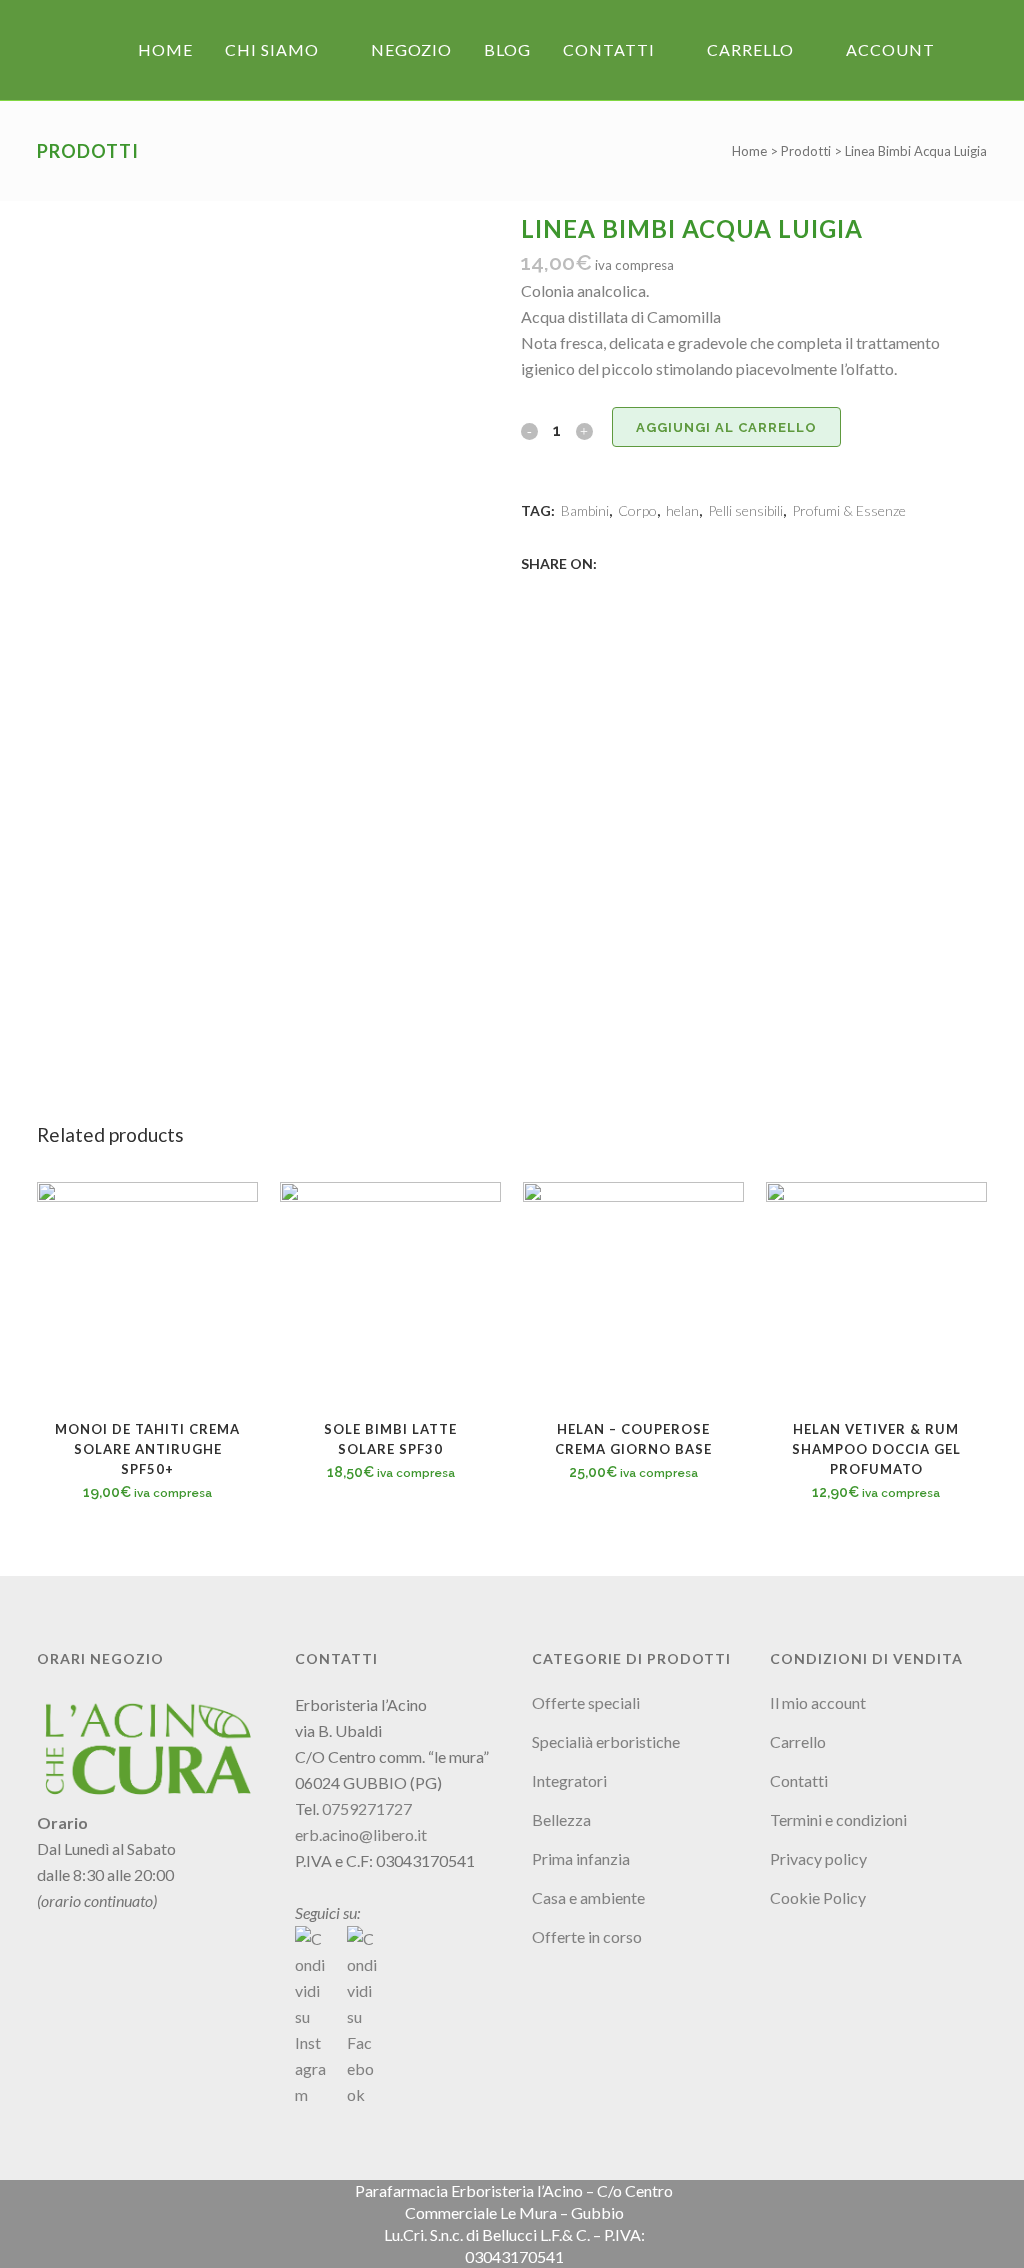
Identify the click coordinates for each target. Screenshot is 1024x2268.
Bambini (585, 510)
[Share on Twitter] (633, 562)
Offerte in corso (587, 1936)
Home (749, 151)
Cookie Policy (818, 1897)
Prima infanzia (581, 1858)
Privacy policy (818, 1858)
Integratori (569, 1780)
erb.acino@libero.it (361, 1834)
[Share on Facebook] (611, 562)
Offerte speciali (586, 1702)
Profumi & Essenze (849, 510)
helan (682, 510)
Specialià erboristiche (606, 1741)
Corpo (637, 510)
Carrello (798, 1741)
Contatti (799, 1780)
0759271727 (367, 1808)
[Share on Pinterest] (677, 562)
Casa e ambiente (588, 1897)
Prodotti (806, 151)
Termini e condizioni (838, 1819)
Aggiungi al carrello (726, 427)
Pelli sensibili (745, 510)
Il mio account (818, 1702)
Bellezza (561, 1819)
